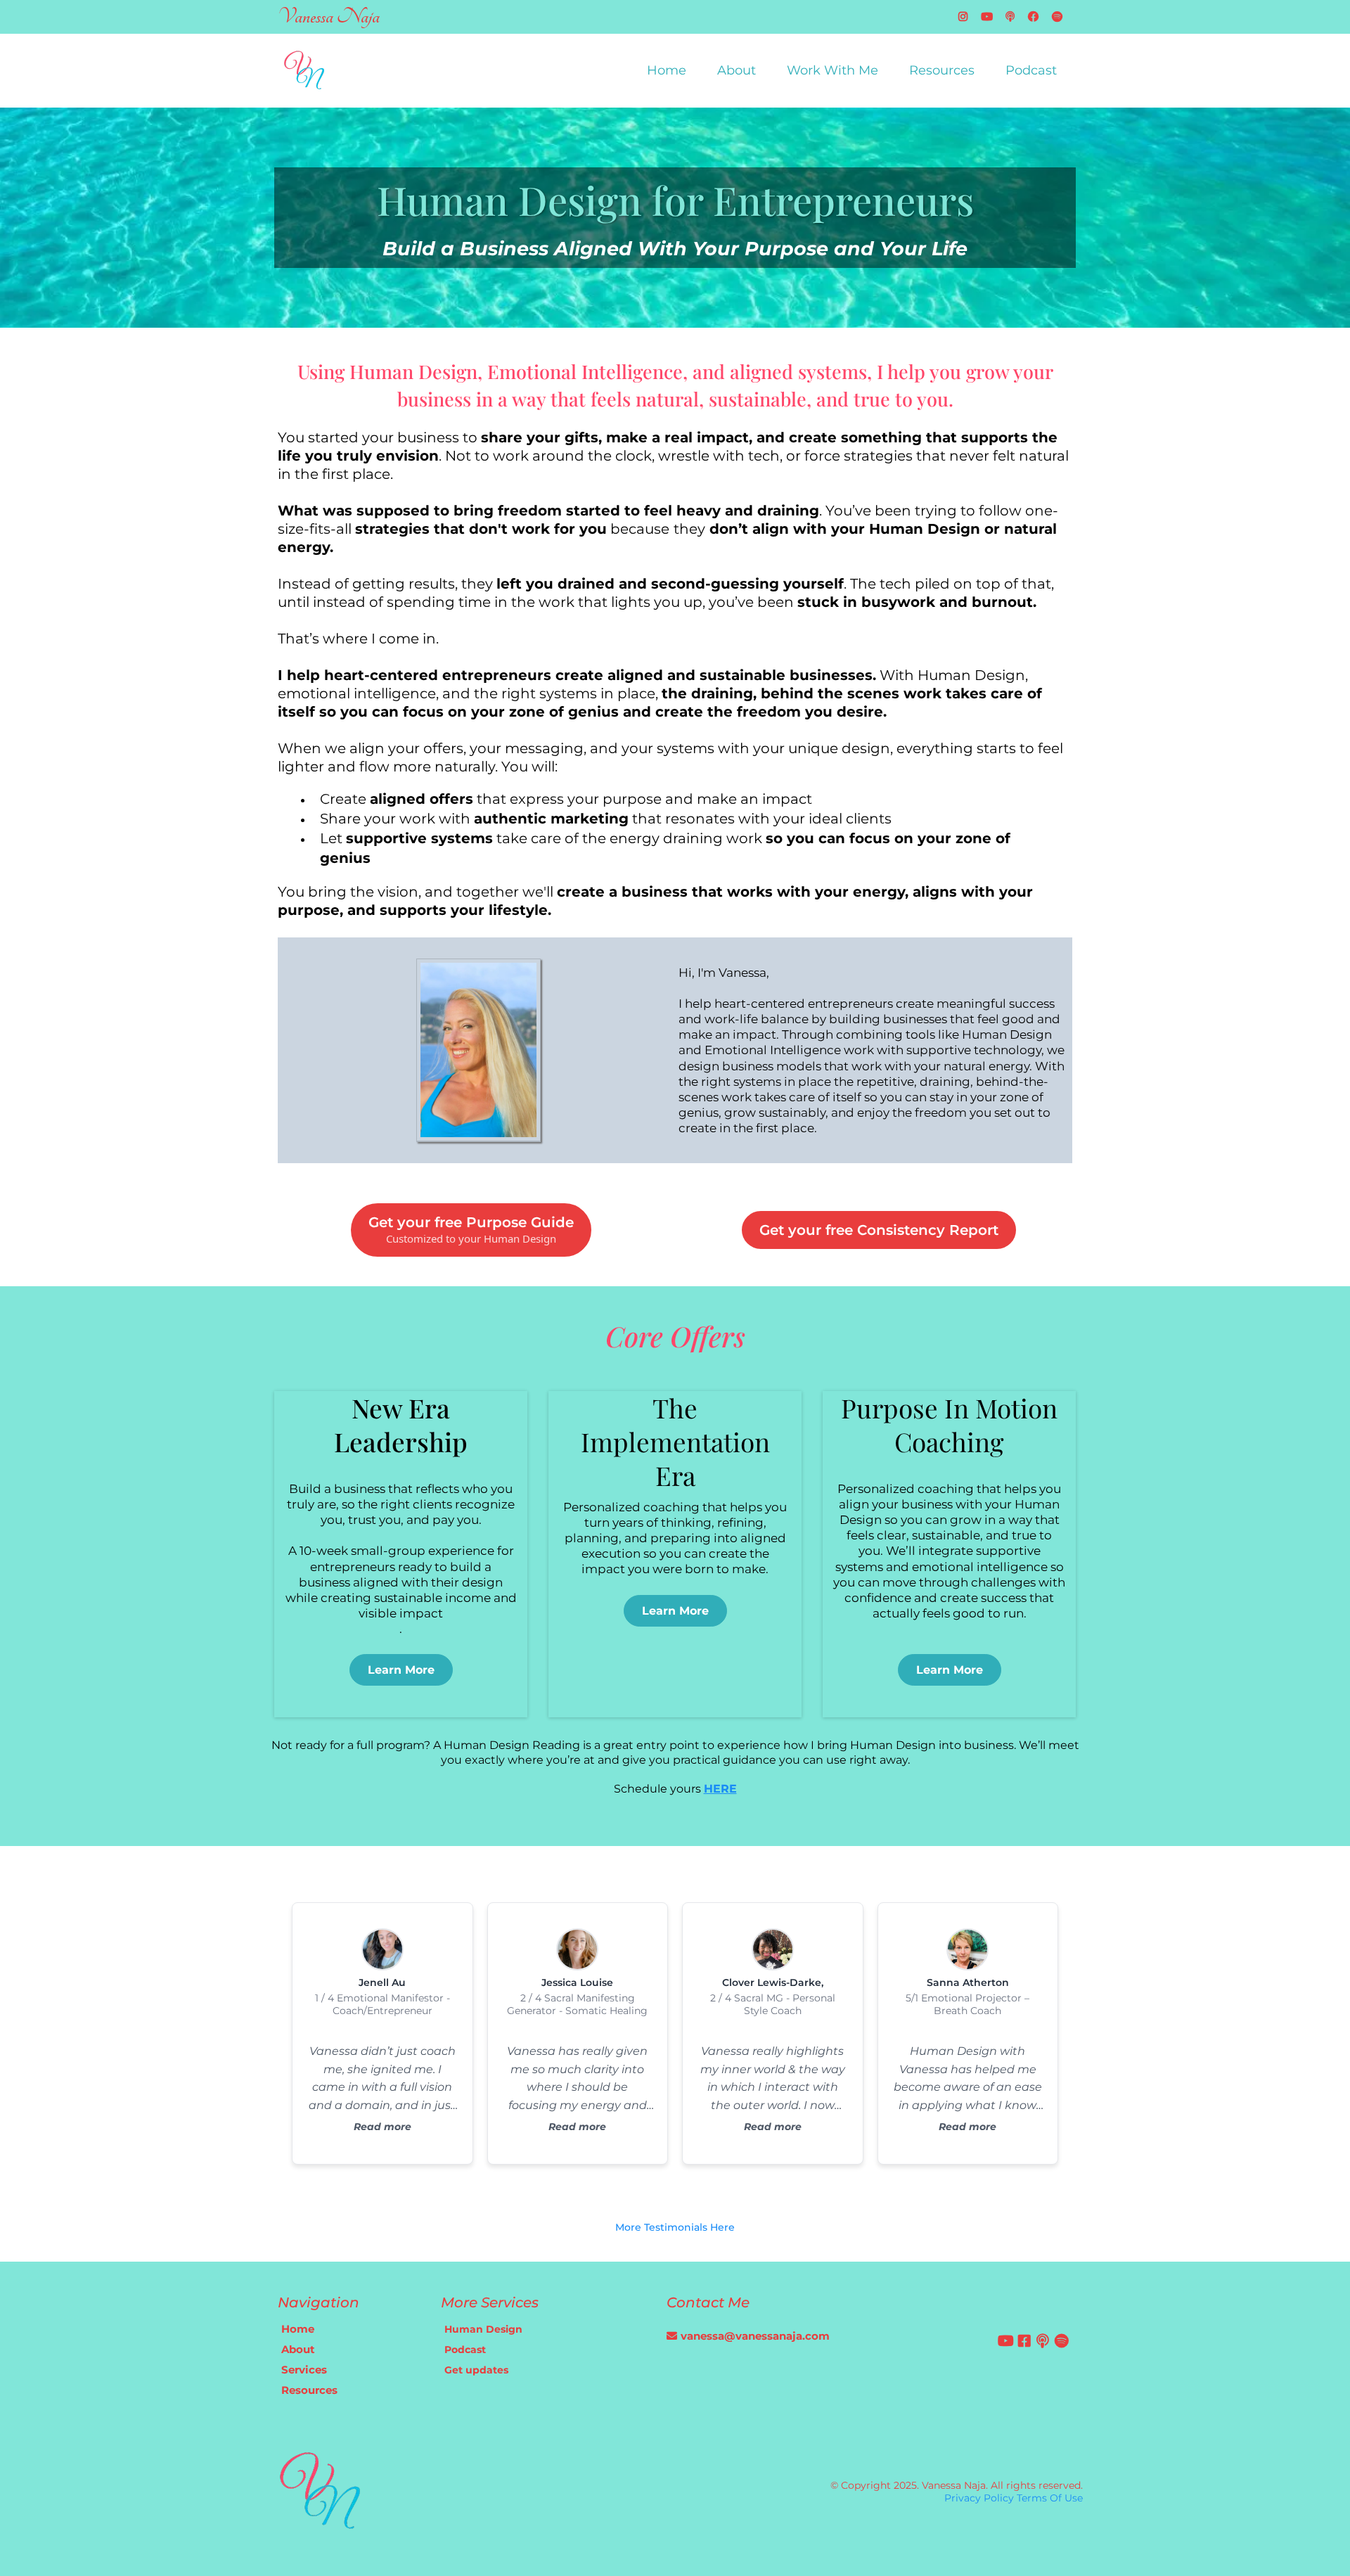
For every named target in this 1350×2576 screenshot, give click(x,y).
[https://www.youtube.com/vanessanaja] (990, 17)
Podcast (1031, 70)
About (737, 70)
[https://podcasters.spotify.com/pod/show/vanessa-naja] (1061, 17)
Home (667, 70)
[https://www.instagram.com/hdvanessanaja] (966, 17)
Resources (942, 70)
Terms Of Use (1050, 2498)
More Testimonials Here (675, 2227)
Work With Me (832, 70)
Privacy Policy (979, 2498)
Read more (382, 2127)
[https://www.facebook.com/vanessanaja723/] (1037, 17)
